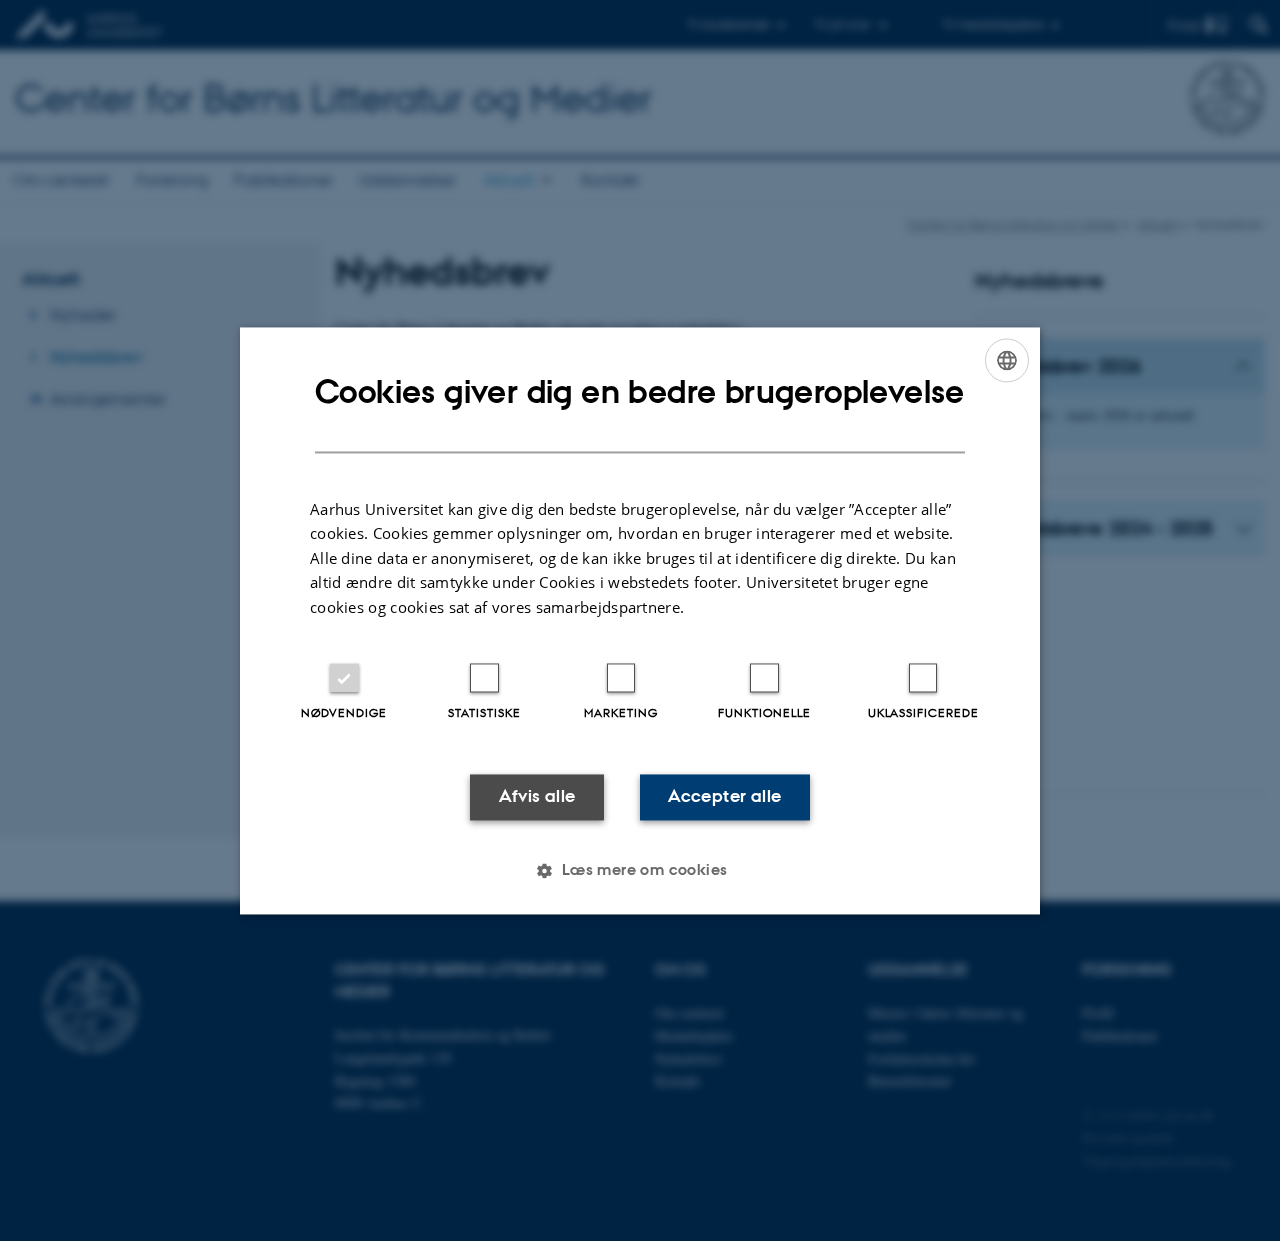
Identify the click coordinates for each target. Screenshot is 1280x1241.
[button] (639, 870)
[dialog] (640, 620)
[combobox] (1007, 360)
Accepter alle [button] (724, 797)
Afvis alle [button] (537, 797)
